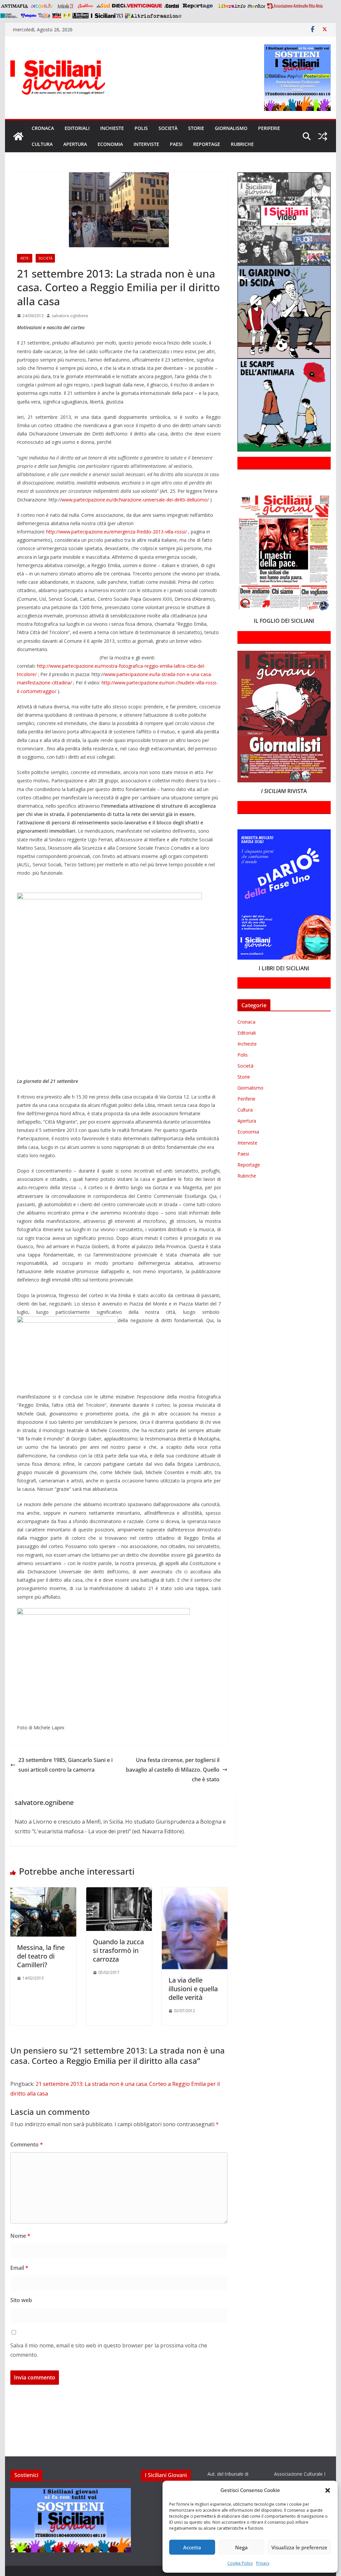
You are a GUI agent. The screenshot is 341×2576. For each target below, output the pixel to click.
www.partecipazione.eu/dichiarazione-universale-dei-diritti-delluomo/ (135, 500)
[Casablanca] (86, 6)
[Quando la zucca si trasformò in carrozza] (119, 1892)
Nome (20, 2236)
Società (168, 128)
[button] (328, 2490)
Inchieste (112, 128)
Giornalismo (231, 128)
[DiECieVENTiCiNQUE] (137, 6)
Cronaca (43, 128)
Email (19, 2268)
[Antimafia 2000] (14, 6)
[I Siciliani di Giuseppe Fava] (81, 16)
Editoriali (77, 128)
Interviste (146, 144)
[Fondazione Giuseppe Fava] (67, 16)
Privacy (263, 2563)
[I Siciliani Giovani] (18, 136)
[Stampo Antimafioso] (10, 16)
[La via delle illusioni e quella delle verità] (195, 1892)
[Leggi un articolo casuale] (323, 136)
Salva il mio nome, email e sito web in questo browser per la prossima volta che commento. (109, 2350)
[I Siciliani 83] (107, 16)
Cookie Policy (240, 2563)
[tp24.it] (44, 16)
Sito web (21, 2300)
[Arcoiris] (42, 6)
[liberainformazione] (232, 6)
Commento (27, 2145)
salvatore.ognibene (70, 316)
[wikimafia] (57, 16)
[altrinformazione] (153, 16)
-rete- (25, 258)
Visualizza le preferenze (299, 2547)
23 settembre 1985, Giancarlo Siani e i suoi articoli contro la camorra (65, 1765)
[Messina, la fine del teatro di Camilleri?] (43, 1892)
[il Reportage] (198, 6)
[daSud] (103, 6)
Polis (141, 128)
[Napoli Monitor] (256, 6)
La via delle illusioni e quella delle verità (193, 1989)
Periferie (269, 128)
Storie (196, 128)
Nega (241, 2547)
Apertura (75, 144)
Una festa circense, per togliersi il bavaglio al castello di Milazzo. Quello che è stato (173, 1770)
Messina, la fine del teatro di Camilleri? (41, 1956)
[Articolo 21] (66, 6)
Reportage (207, 144)
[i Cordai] (171, 6)
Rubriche (242, 144)
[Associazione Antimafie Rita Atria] (295, 6)
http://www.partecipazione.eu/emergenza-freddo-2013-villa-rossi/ (117, 532)
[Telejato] (29, 16)
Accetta (192, 2547)
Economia (110, 144)
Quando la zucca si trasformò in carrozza (118, 1950)
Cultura (42, 144)
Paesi (176, 144)
